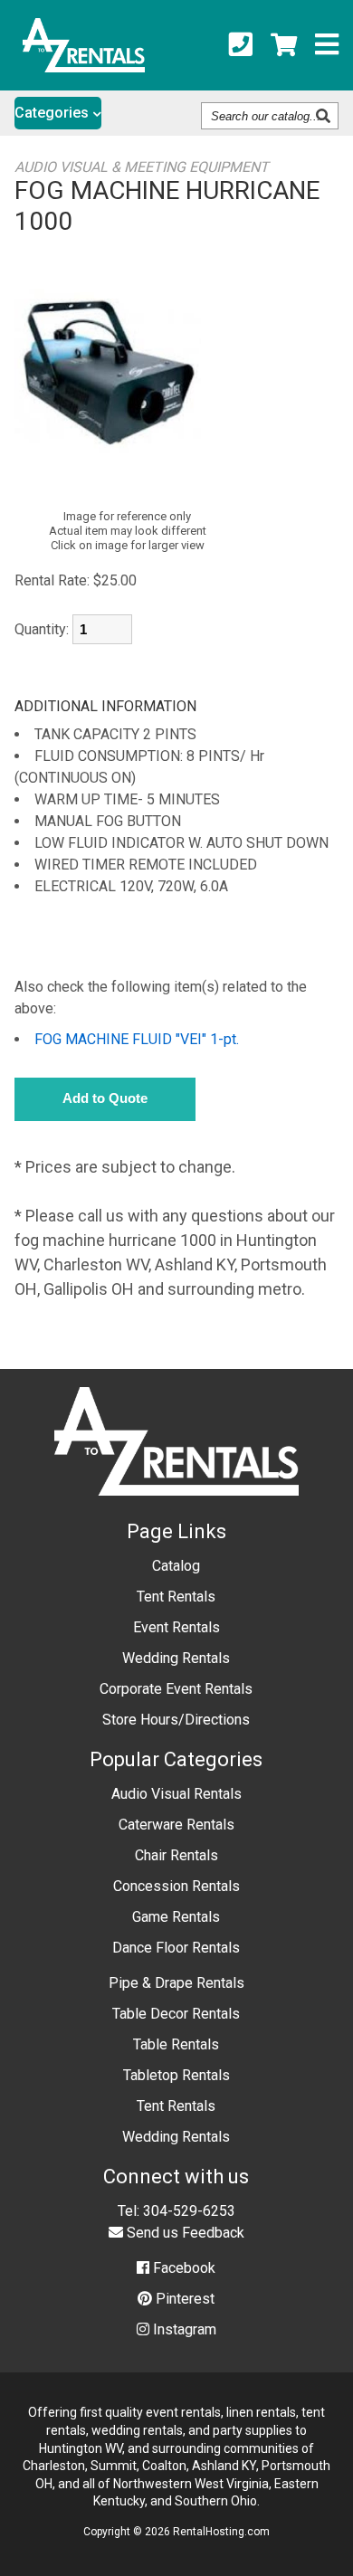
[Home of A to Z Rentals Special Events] (177, 1509)
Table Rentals (176, 2044)
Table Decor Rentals (176, 2014)
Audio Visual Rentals (176, 1794)
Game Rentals (176, 1917)
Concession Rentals (176, 1886)
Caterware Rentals (176, 1825)
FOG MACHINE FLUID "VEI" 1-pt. (137, 1039)
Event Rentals (176, 1627)
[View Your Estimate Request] (284, 45)
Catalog (176, 1566)
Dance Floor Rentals (176, 1948)
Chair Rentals (176, 1855)
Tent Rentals (176, 1597)
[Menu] (327, 45)
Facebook (182, 2268)
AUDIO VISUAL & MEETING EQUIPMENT (142, 167)
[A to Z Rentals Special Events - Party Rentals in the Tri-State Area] (84, 67)
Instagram (183, 2329)
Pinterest (183, 2299)
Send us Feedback (184, 2233)
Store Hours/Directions (176, 1720)
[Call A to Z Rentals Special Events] (241, 45)
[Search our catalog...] (325, 116)
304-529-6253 (189, 2211)
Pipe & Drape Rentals (176, 1983)
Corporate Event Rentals (176, 1689)
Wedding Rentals (176, 1658)
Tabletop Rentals (176, 2075)
